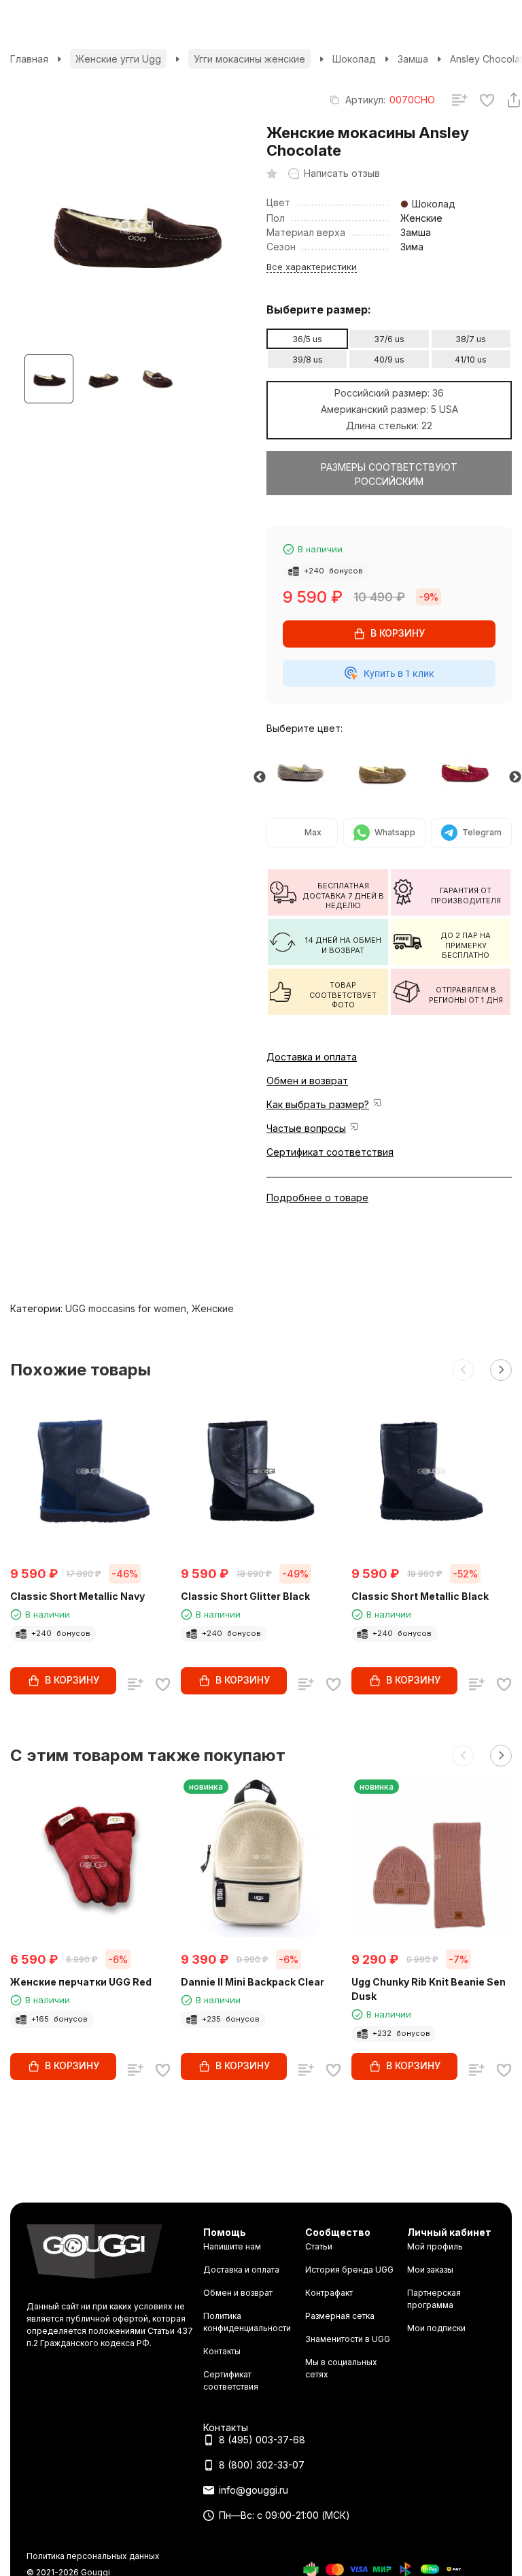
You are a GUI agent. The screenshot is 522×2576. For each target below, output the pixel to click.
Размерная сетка (340, 2316)
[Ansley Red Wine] (472, 770)
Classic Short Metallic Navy (77, 1596)
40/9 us (389, 359)
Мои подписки (436, 2328)
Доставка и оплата (312, 1057)
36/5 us (307, 339)
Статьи (319, 2246)
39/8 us (308, 359)
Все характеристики (312, 267)
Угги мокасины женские (249, 59)
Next (515, 777)
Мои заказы (430, 2270)
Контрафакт (329, 2293)
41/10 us (471, 359)
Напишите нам (232, 2246)
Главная (29, 59)
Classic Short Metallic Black (420, 1596)
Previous (260, 777)
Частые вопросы (306, 1128)
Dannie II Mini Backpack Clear (253, 1982)
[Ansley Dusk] (308, 770)
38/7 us (471, 339)
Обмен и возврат (307, 1081)
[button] (463, 1370)
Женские (213, 1308)
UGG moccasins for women (126, 1308)
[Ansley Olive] (390, 770)
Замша (413, 59)
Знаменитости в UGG (348, 2339)
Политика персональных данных (93, 2556)
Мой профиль (435, 2246)
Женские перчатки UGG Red (81, 1982)
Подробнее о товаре (317, 1198)
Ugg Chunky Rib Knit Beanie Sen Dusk (429, 1989)
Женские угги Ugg (118, 59)
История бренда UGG (349, 2270)
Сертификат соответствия (330, 1152)
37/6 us (389, 339)
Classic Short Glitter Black (245, 1596)
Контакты (222, 2351)
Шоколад (354, 59)
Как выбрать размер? (318, 1104)
